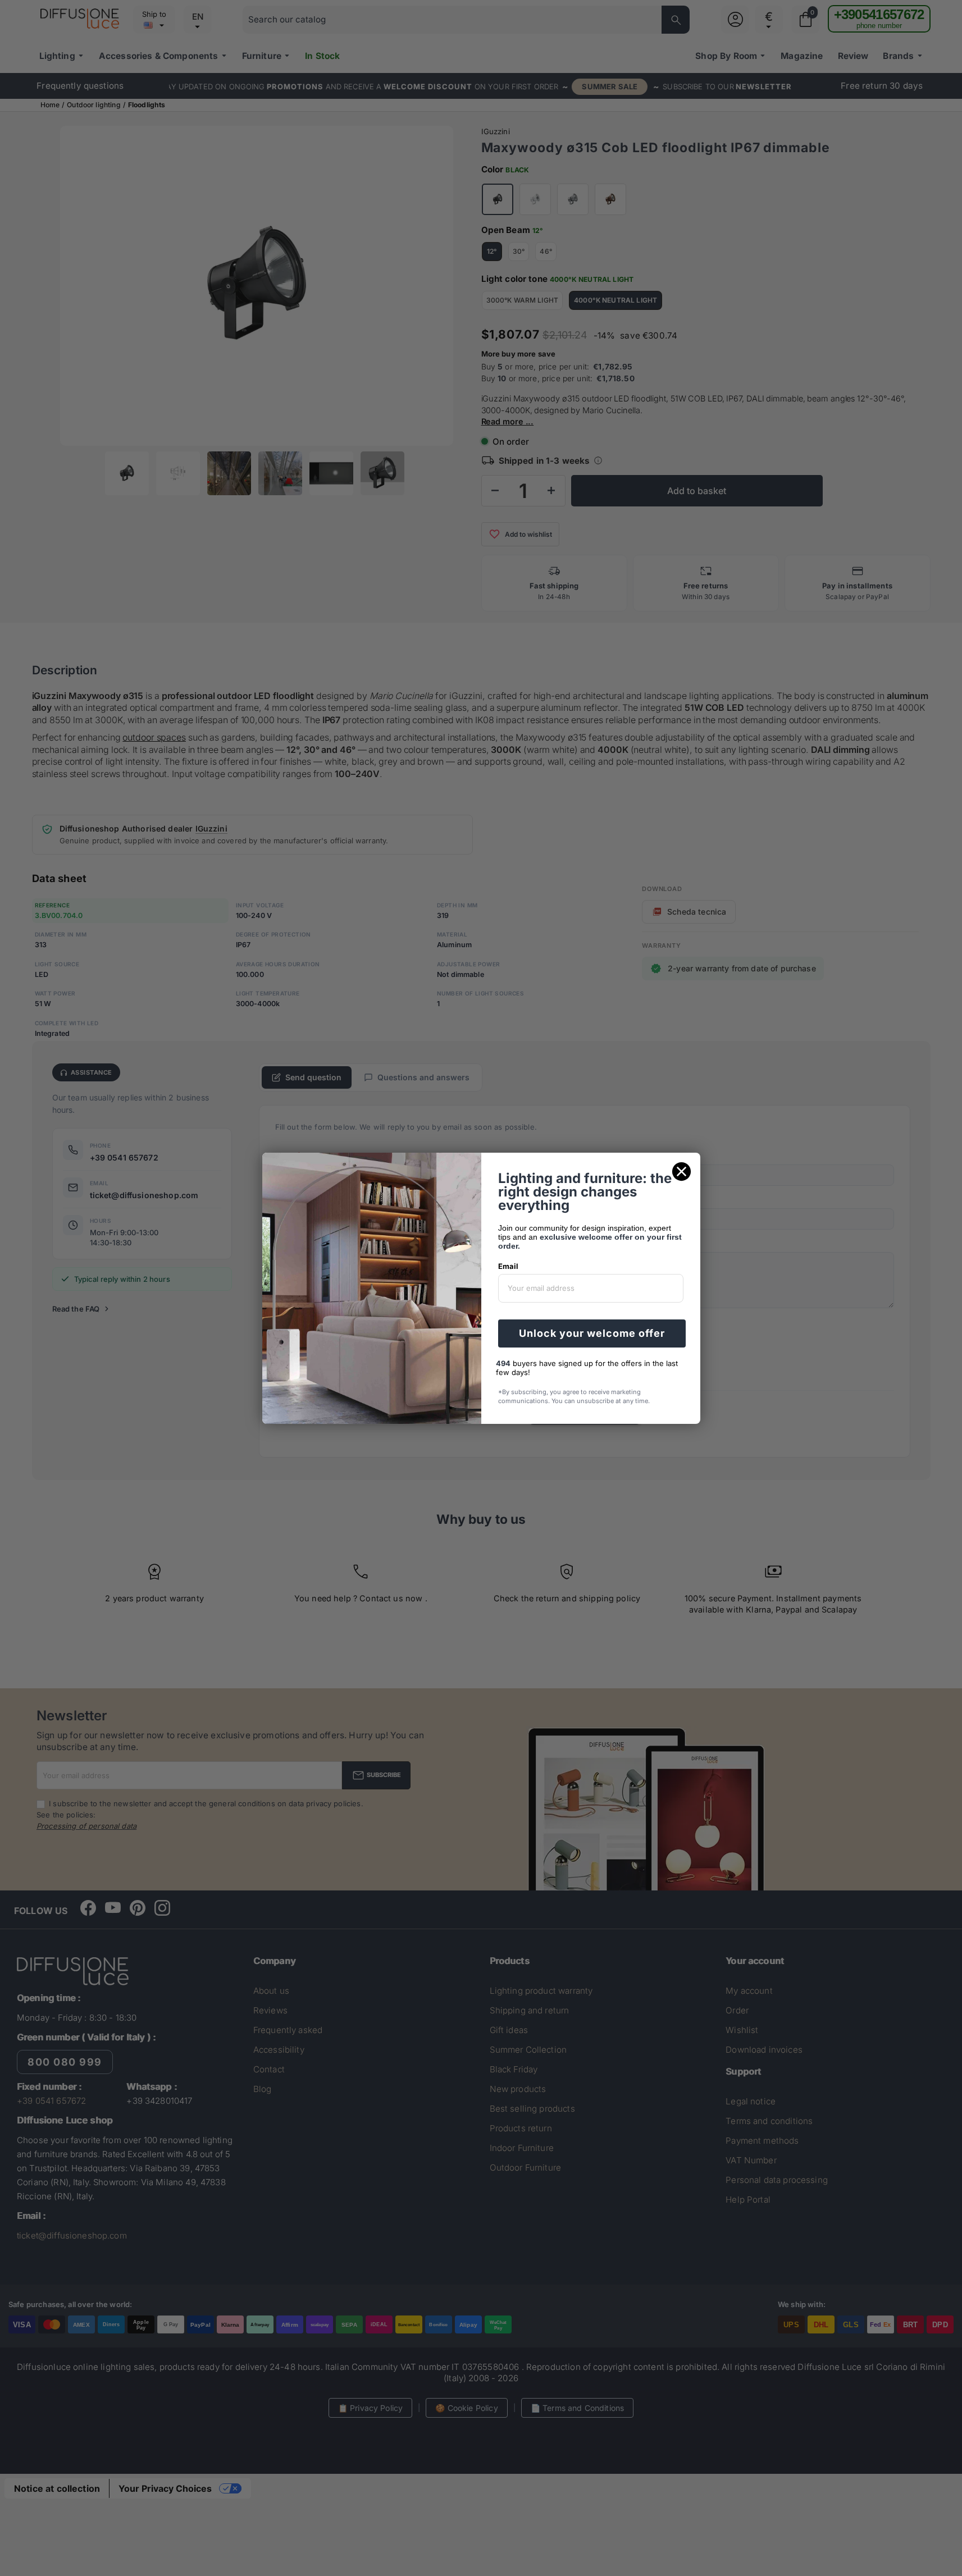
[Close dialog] (681, 1171)
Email (508, 1266)
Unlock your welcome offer (592, 1333)
